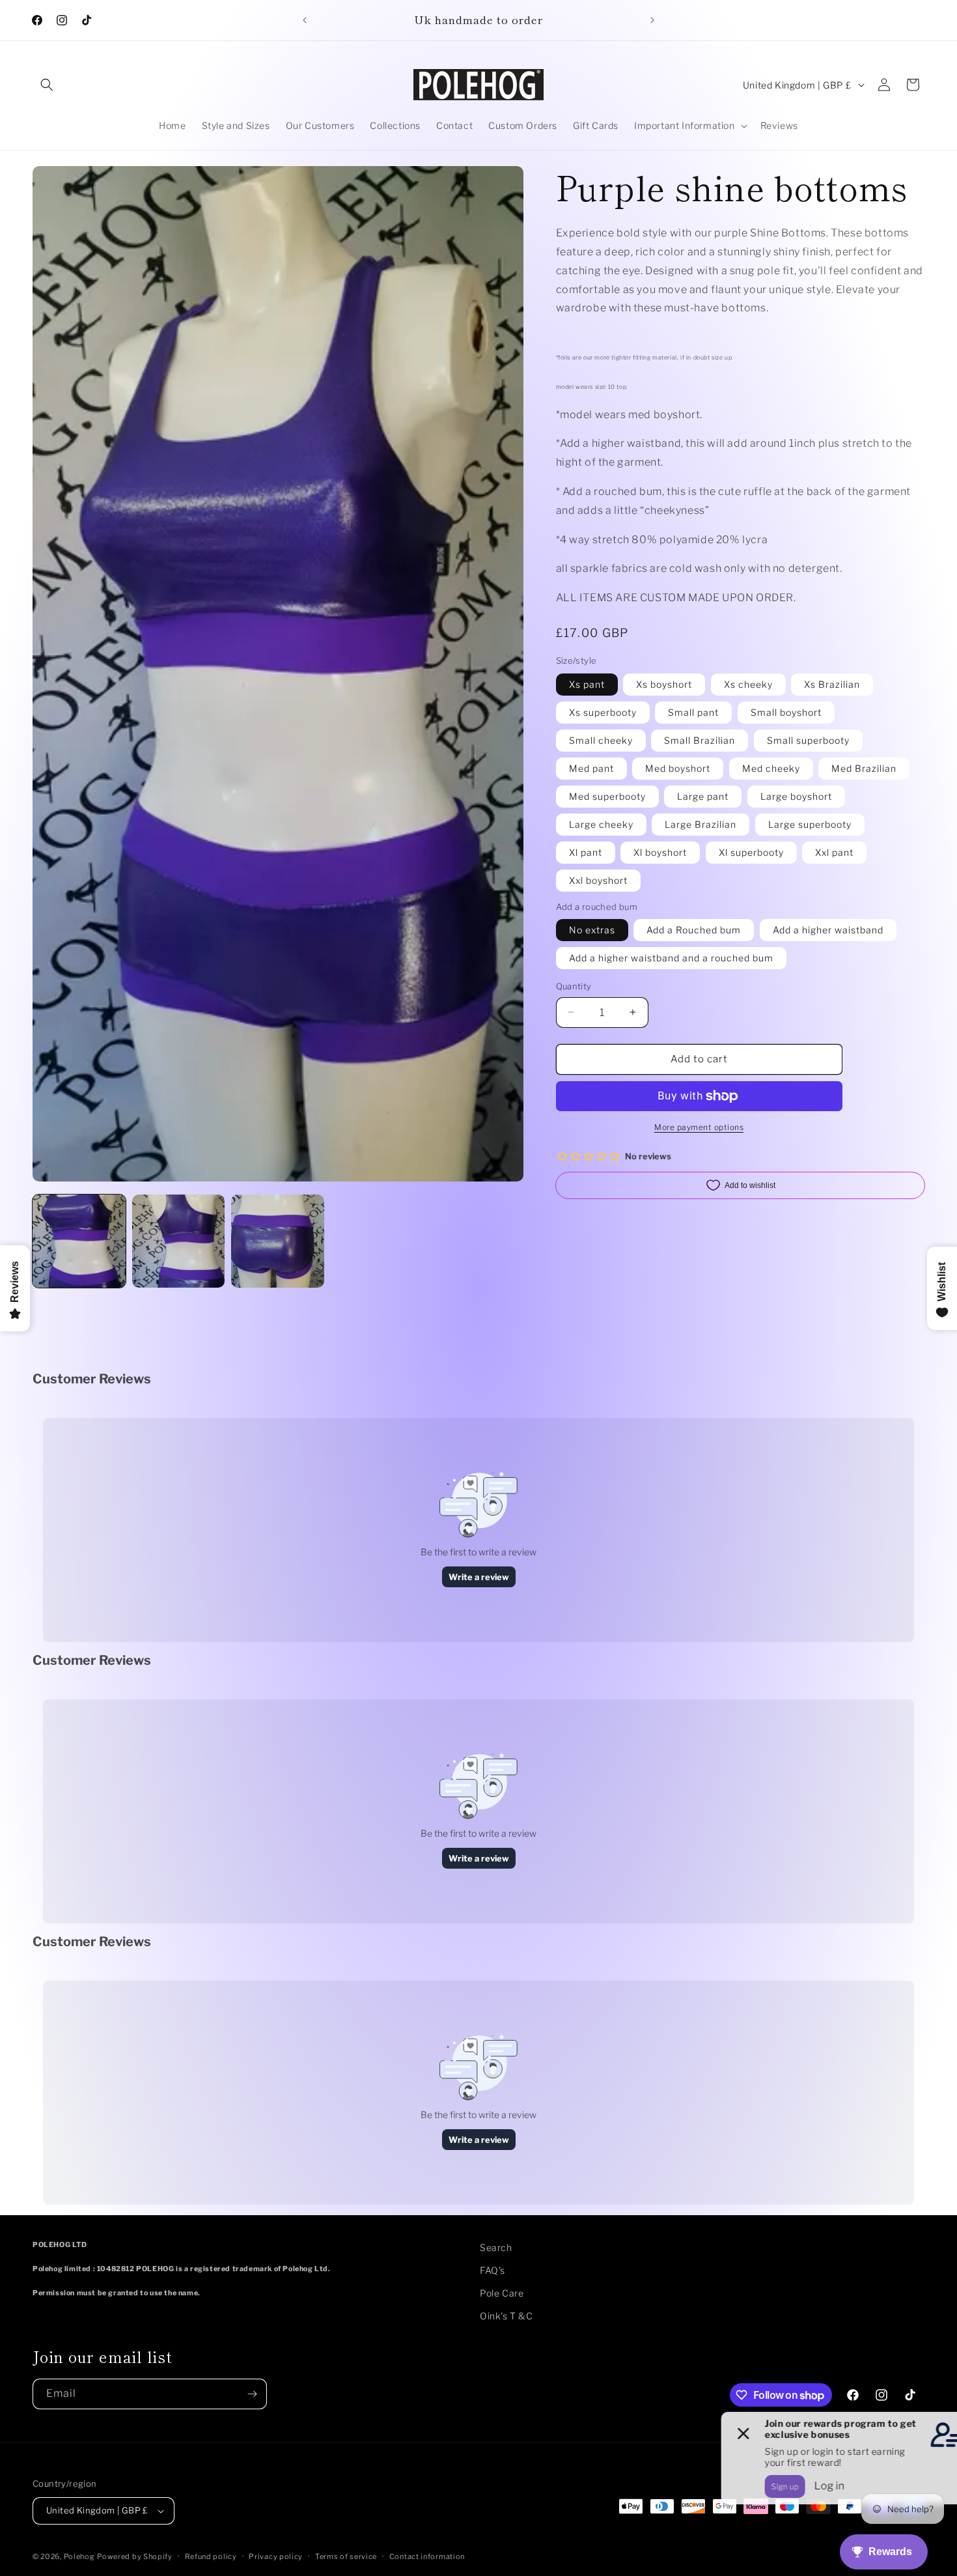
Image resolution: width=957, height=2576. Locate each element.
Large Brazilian (700, 824)
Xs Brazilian (832, 684)
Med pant (591, 768)
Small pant (693, 712)
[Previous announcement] (305, 20)
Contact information (427, 2556)
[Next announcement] (652, 20)
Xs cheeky (748, 684)
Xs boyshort (664, 684)
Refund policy (211, 2556)
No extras (592, 930)
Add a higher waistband (828, 930)
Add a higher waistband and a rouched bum (671, 958)
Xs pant (587, 684)
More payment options (699, 1127)
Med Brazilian (864, 768)
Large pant (703, 796)
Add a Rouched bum (694, 930)
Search (496, 2247)
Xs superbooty (603, 712)
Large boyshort (796, 796)
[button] (47, 85)
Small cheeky (601, 740)
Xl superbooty (751, 852)
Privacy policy (276, 2556)
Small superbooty (808, 740)
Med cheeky (771, 768)
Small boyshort (786, 712)
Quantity (574, 986)
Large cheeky (601, 824)
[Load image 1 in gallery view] (79, 1241)
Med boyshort (678, 768)
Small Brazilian (700, 740)
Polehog (79, 2556)
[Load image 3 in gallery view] (278, 1241)
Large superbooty (810, 824)
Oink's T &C (506, 2316)
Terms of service (346, 2556)
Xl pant (586, 852)
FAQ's (492, 2270)
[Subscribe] (252, 2394)
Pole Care (502, 2293)
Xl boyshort (660, 852)
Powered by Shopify (135, 2556)
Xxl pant (834, 852)
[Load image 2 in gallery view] (179, 1241)
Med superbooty (607, 796)
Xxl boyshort (598, 880)
